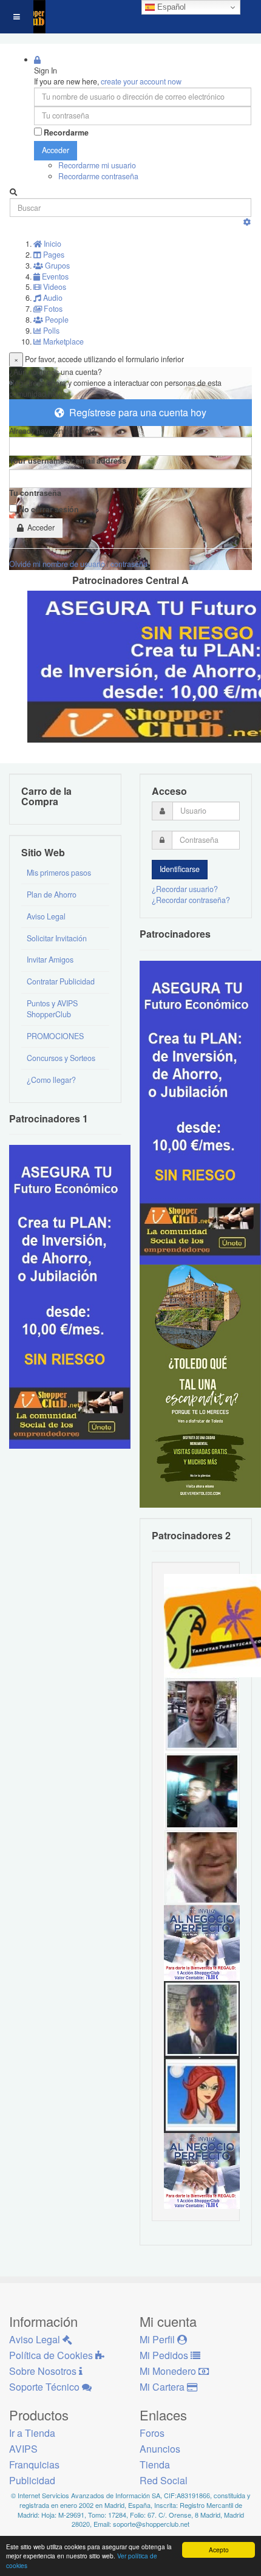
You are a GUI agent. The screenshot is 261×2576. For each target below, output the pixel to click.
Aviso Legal (46, 916)
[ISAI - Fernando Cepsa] (202, 1866)
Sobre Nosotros (44, 2371)
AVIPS (23, 2449)
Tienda (155, 2464)
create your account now (141, 81)
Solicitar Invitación (57, 938)
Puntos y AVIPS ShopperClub (52, 1009)
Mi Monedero (169, 2371)
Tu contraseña (35, 493)
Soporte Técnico (46, 2387)
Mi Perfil (158, 2339)
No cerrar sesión (49, 510)
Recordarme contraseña (98, 176)
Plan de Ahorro (52, 895)
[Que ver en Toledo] (200, 1385)
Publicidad (32, 2480)
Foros (152, 2433)
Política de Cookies (52, 2355)
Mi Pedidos (165, 2355)
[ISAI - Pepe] (202, 1714)
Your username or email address (68, 461)
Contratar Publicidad (61, 981)
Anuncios (160, 2449)
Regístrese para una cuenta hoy (135, 412)
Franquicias (34, 2464)
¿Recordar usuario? (185, 889)
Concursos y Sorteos (61, 1058)
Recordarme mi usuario (97, 165)
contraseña (129, 564)
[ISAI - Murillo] (202, 1790)
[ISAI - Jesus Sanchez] (202, 2018)
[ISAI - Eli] (202, 2170)
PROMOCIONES (55, 1036)
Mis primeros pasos (59, 873)
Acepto (219, 2550)
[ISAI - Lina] (202, 2094)
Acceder (56, 150)
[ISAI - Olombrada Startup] (200, 1111)
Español (170, 7)
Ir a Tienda (32, 2433)
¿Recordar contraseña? (191, 900)
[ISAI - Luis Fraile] (202, 1942)
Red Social (164, 2480)
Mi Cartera (163, 2387)
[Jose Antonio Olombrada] (70, 1296)
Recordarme (66, 133)
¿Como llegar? (51, 1080)
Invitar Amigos (50, 960)
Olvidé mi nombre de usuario (57, 564)
